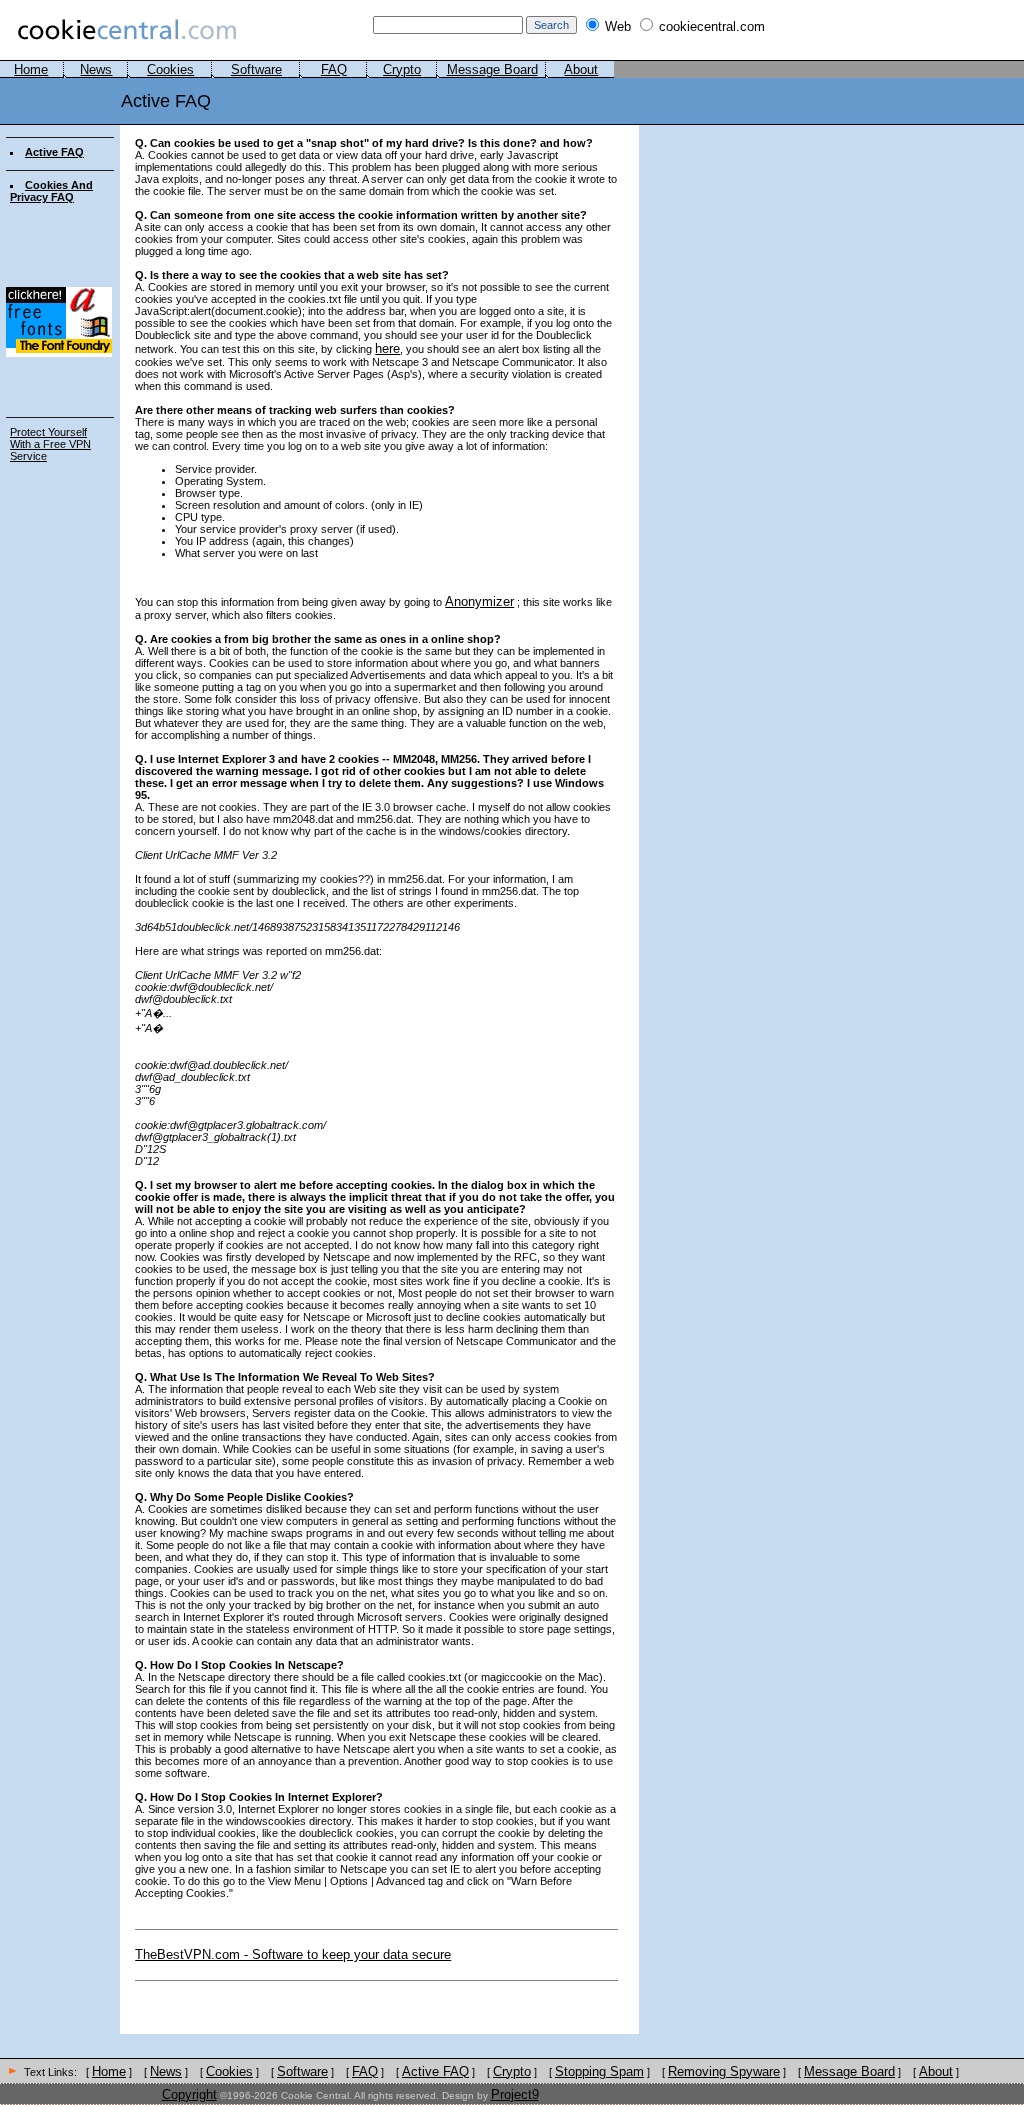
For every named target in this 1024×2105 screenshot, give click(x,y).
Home (31, 69)
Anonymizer (479, 601)
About (581, 69)
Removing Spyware (724, 2071)
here (387, 348)
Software (256, 69)
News (96, 69)
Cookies (170, 69)
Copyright (189, 2094)
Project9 (515, 2094)
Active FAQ (54, 152)
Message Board (492, 69)
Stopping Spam (599, 2071)
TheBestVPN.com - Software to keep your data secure (293, 1954)
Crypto (402, 69)
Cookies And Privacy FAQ (51, 191)
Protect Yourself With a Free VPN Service (50, 444)
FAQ (334, 69)
